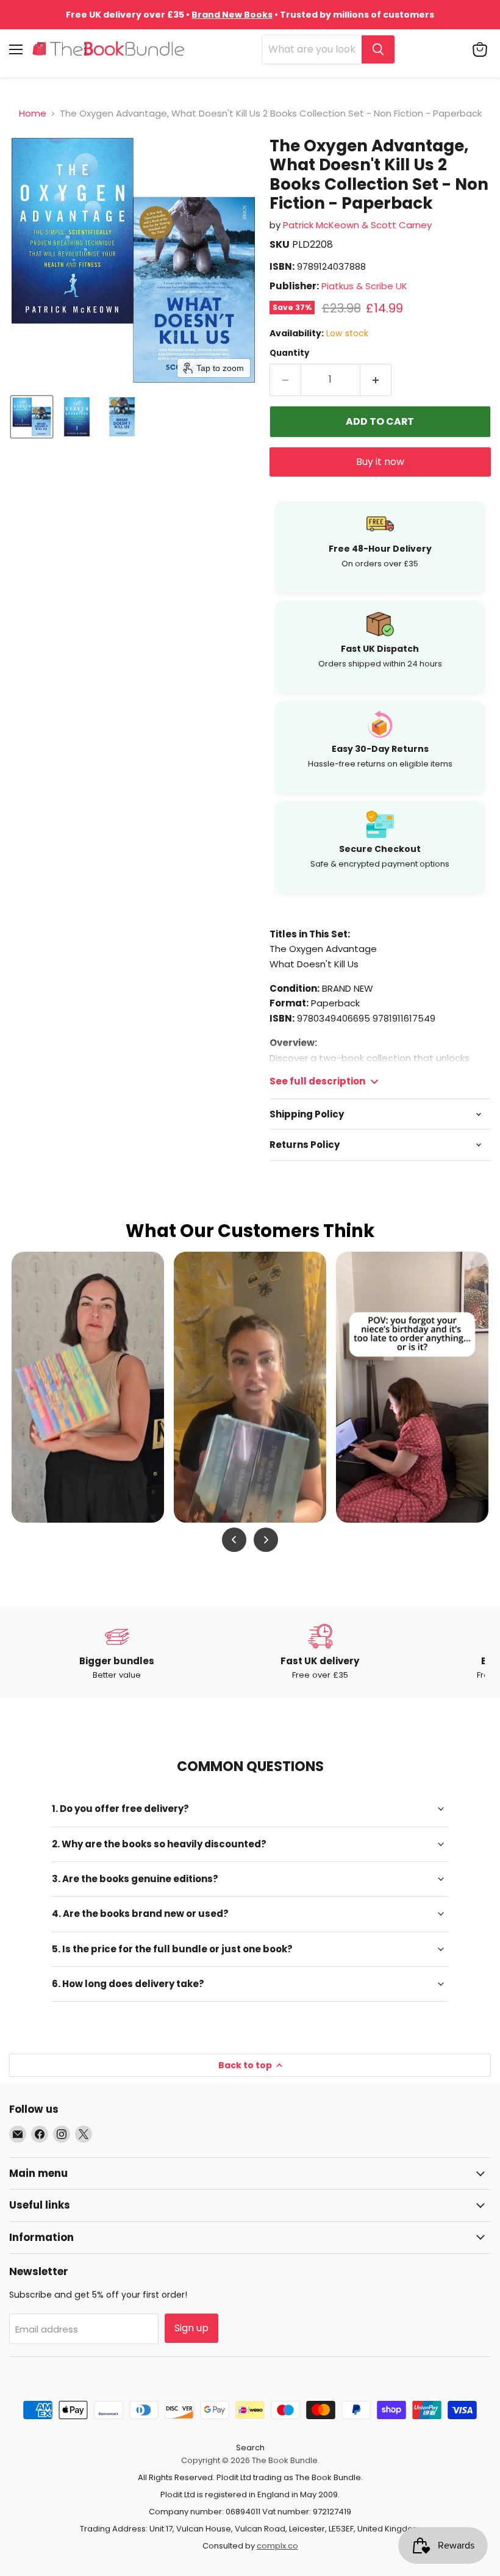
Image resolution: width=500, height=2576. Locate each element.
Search (250, 2448)
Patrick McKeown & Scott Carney (357, 225)
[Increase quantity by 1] (376, 380)
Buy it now (380, 462)
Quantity (289, 353)
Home (33, 113)
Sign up (191, 2328)
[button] (32, 417)
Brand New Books (232, 15)
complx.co (277, 2546)
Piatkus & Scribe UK (364, 286)
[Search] (378, 49)
